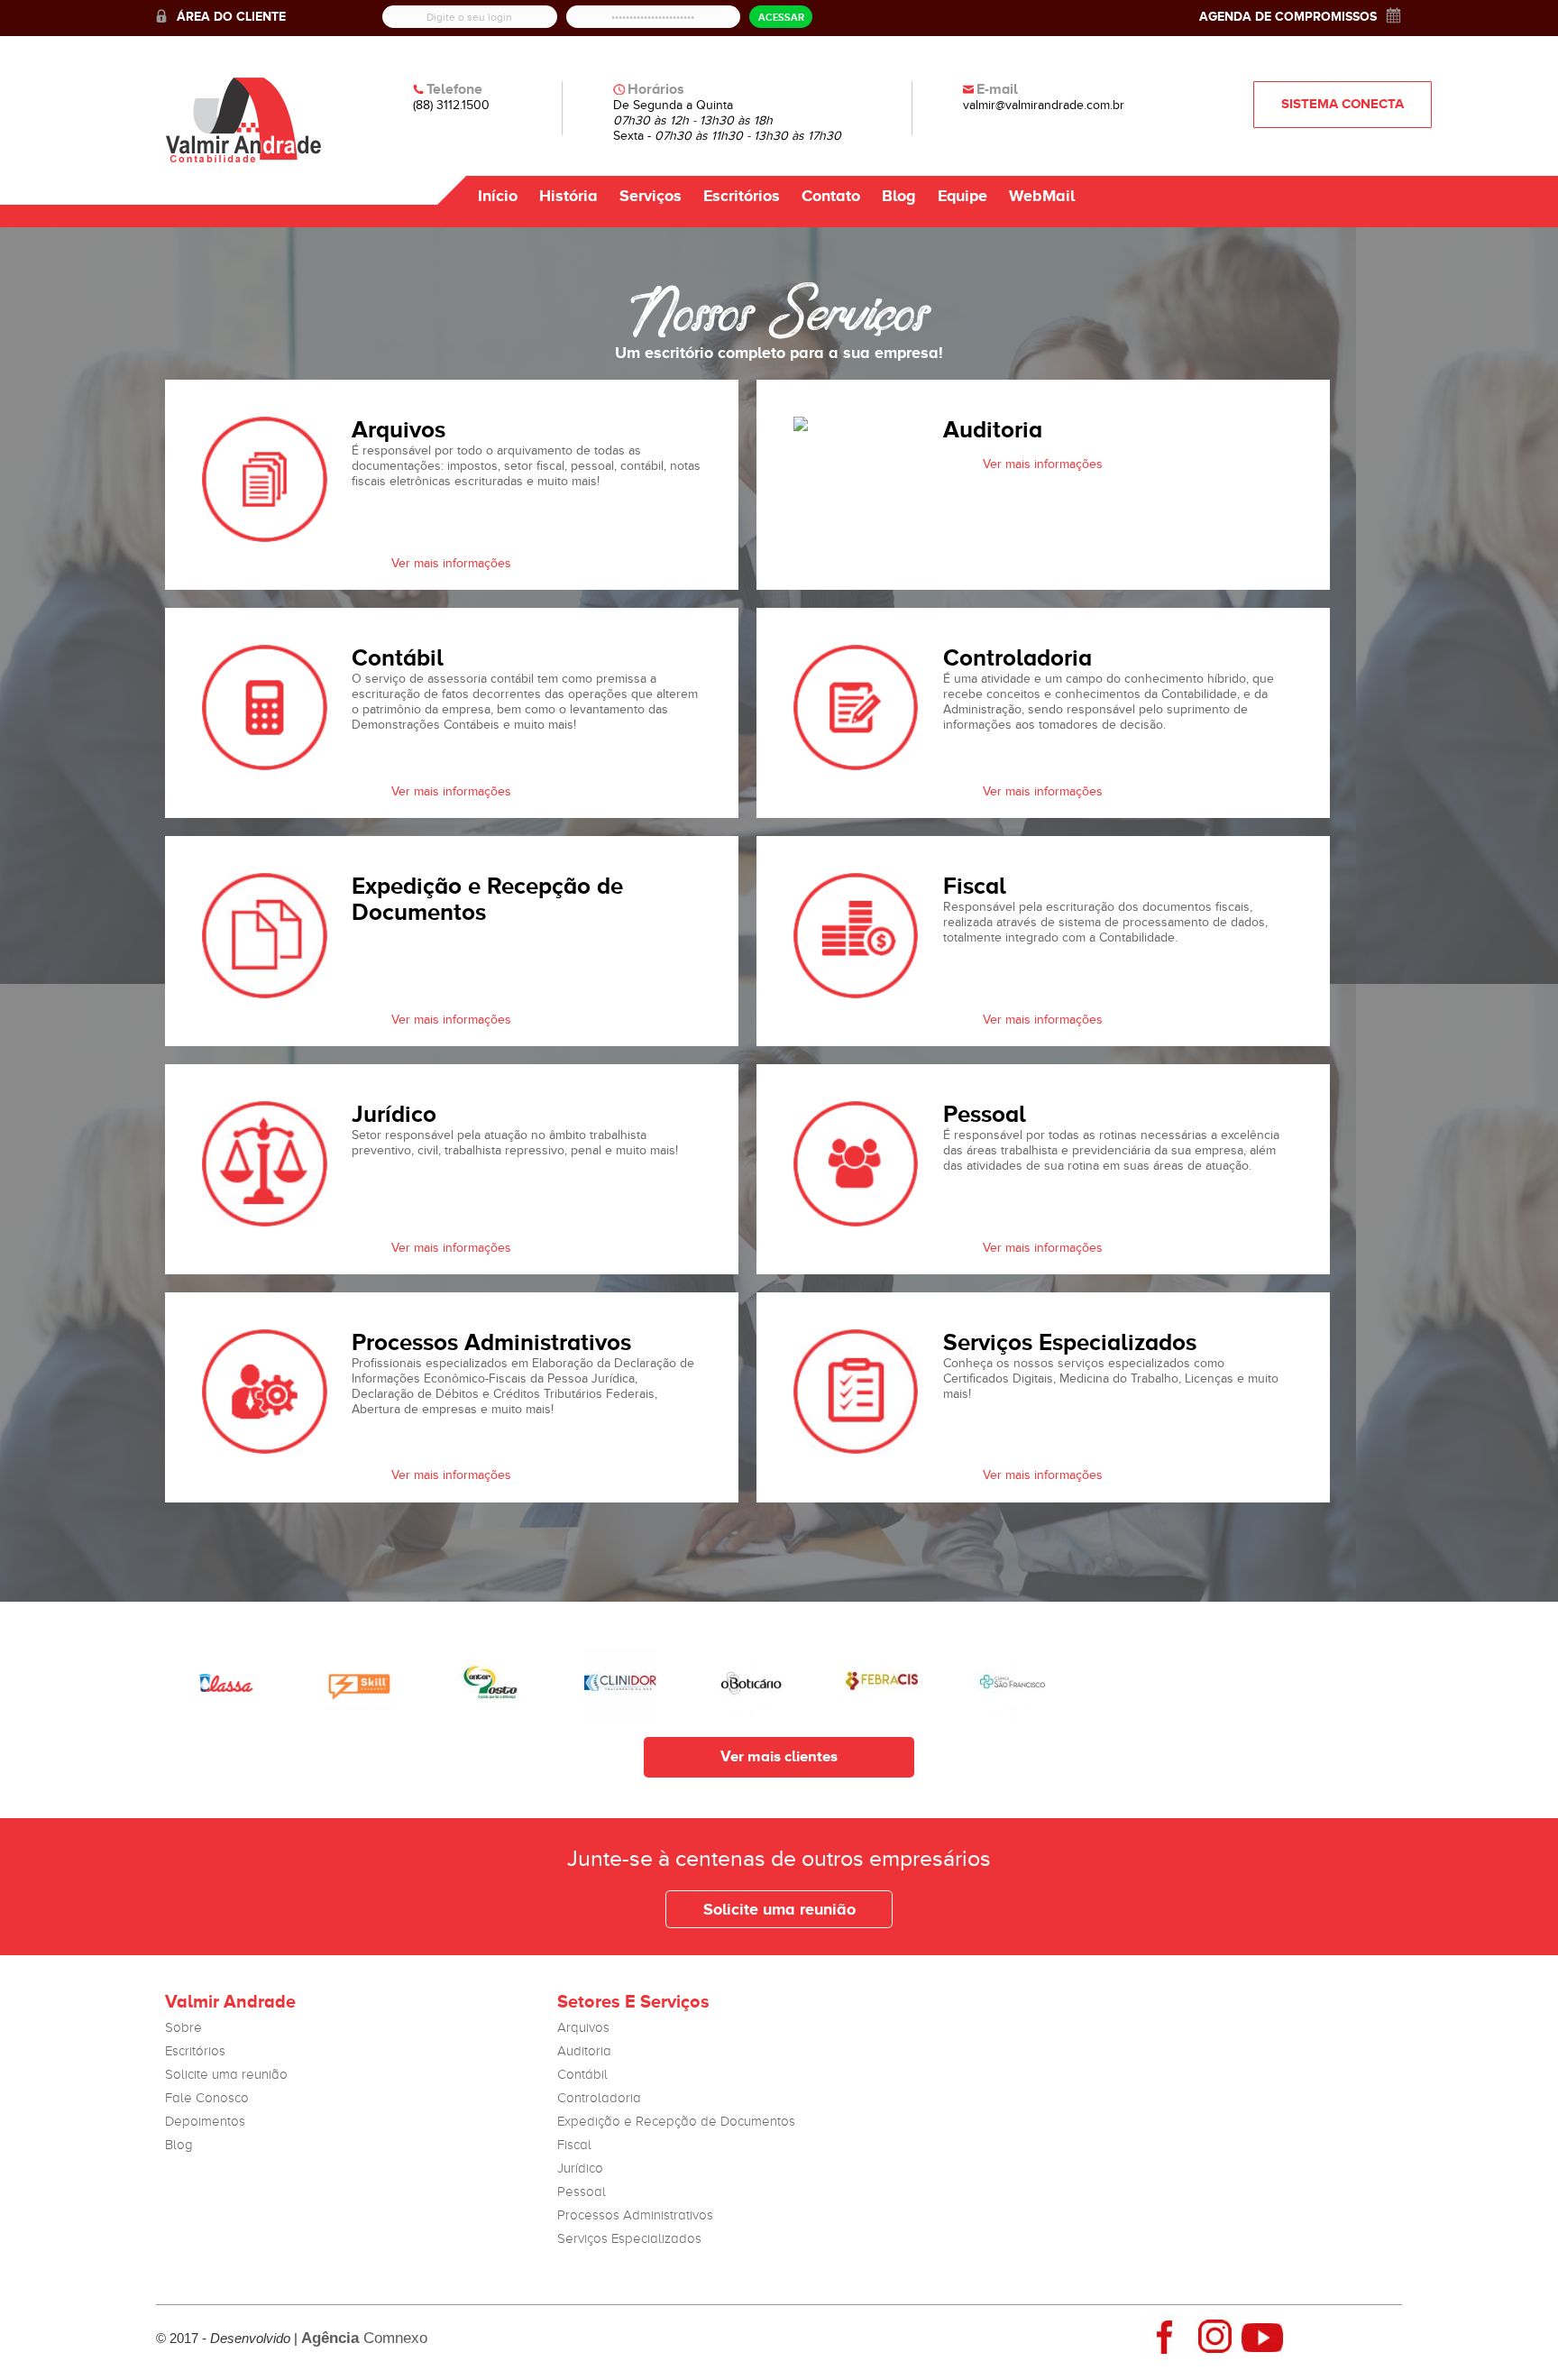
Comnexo (364, 2338)
